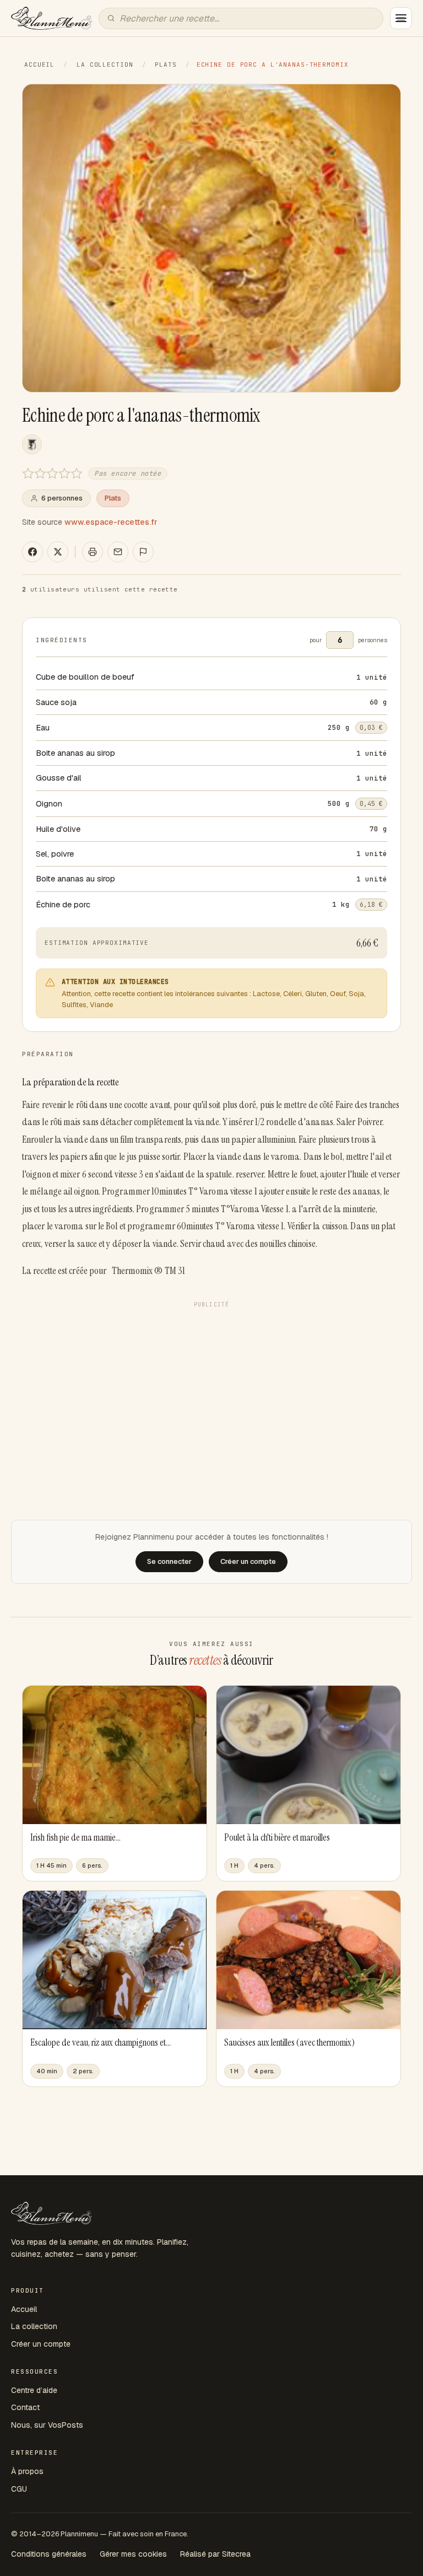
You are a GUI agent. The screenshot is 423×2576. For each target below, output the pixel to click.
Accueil (39, 64)
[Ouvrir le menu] (401, 18)
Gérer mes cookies (133, 2554)
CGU (19, 2489)
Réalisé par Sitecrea (215, 2554)
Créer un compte (41, 2344)
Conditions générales (49, 2554)
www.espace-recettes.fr (111, 522)
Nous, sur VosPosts (47, 2425)
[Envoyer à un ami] (118, 552)
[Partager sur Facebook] (32, 552)
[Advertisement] (211, 1390)
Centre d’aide (34, 2390)
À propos (27, 2471)
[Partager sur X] (58, 552)
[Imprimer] (93, 552)
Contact (25, 2407)
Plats (166, 64)
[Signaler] (143, 552)
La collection (105, 64)
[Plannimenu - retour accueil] (51, 2213)
